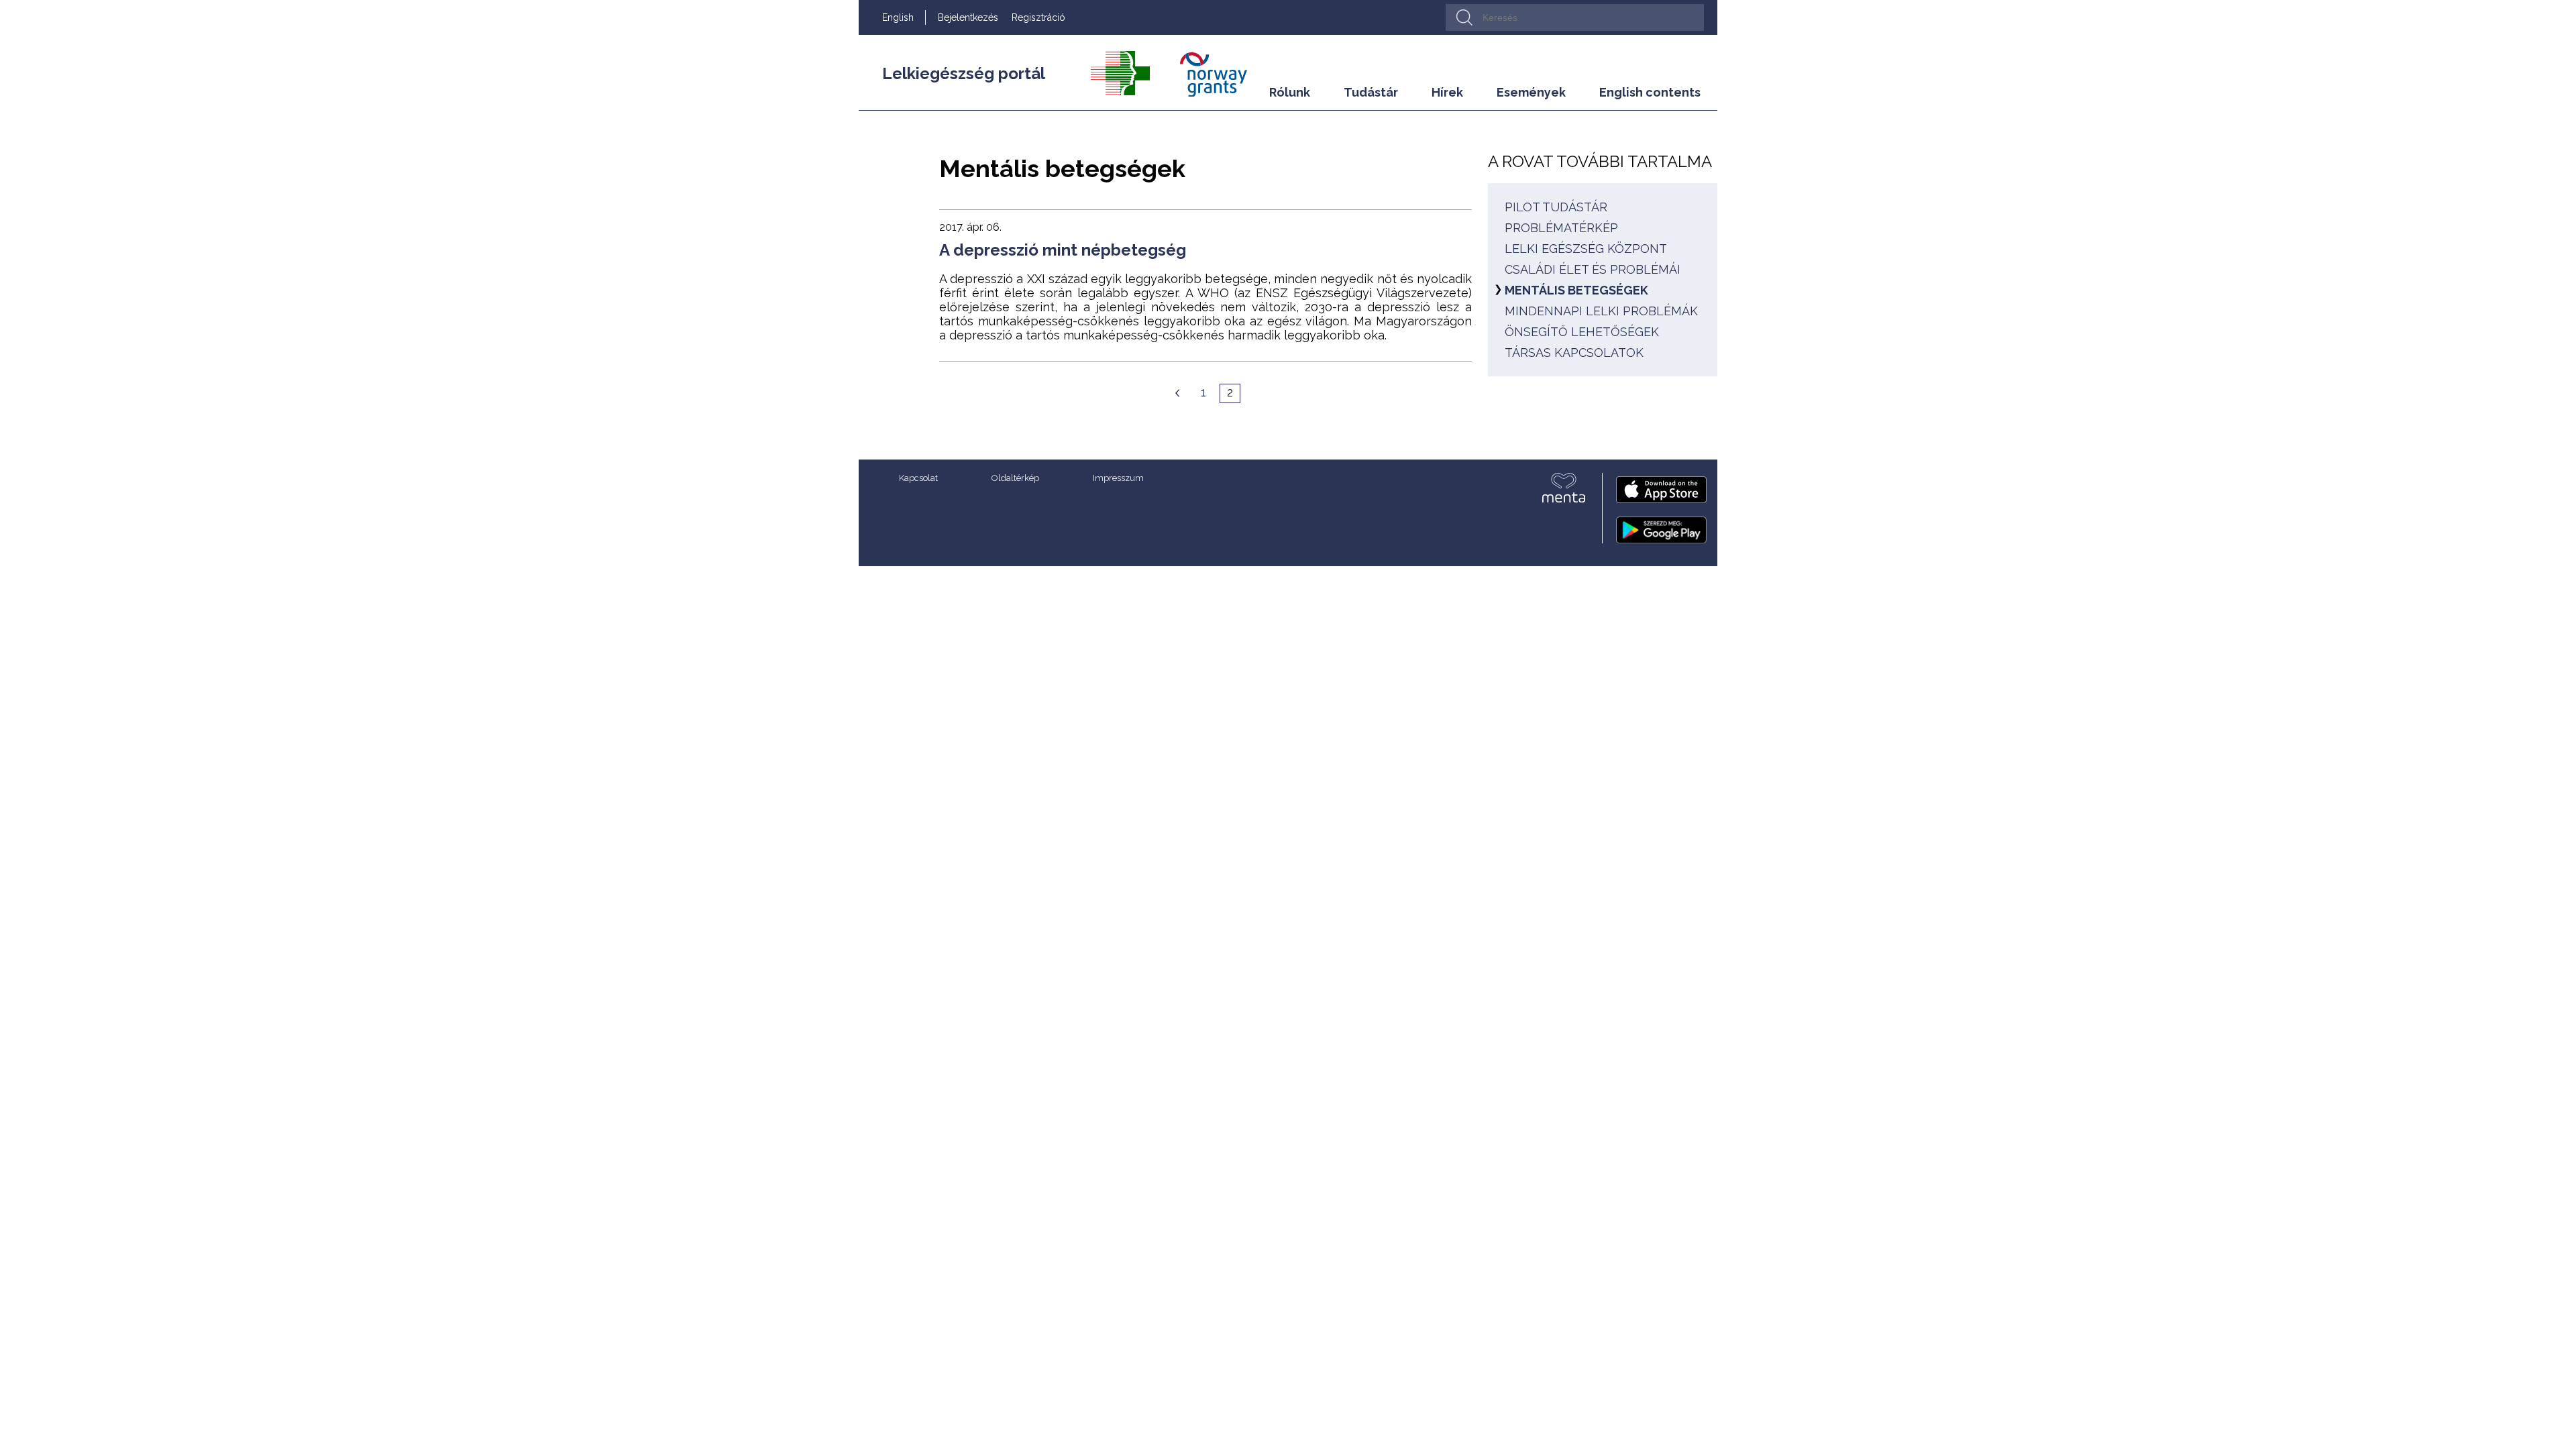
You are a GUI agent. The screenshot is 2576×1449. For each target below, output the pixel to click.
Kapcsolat (918, 478)
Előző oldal (1177, 393)
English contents (1650, 92)
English (898, 17)
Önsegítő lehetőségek (1582, 332)
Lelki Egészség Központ (1586, 249)
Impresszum (1118, 478)
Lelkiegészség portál (964, 73)
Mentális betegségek (1576, 290)
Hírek (1447, 92)
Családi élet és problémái (1593, 269)
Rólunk (1290, 92)
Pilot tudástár (1556, 207)
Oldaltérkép (1015, 478)
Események (1531, 92)
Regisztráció (1038, 17)
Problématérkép (1561, 228)
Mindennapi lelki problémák (1601, 311)
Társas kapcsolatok (1574, 353)
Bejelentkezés (968, 17)
